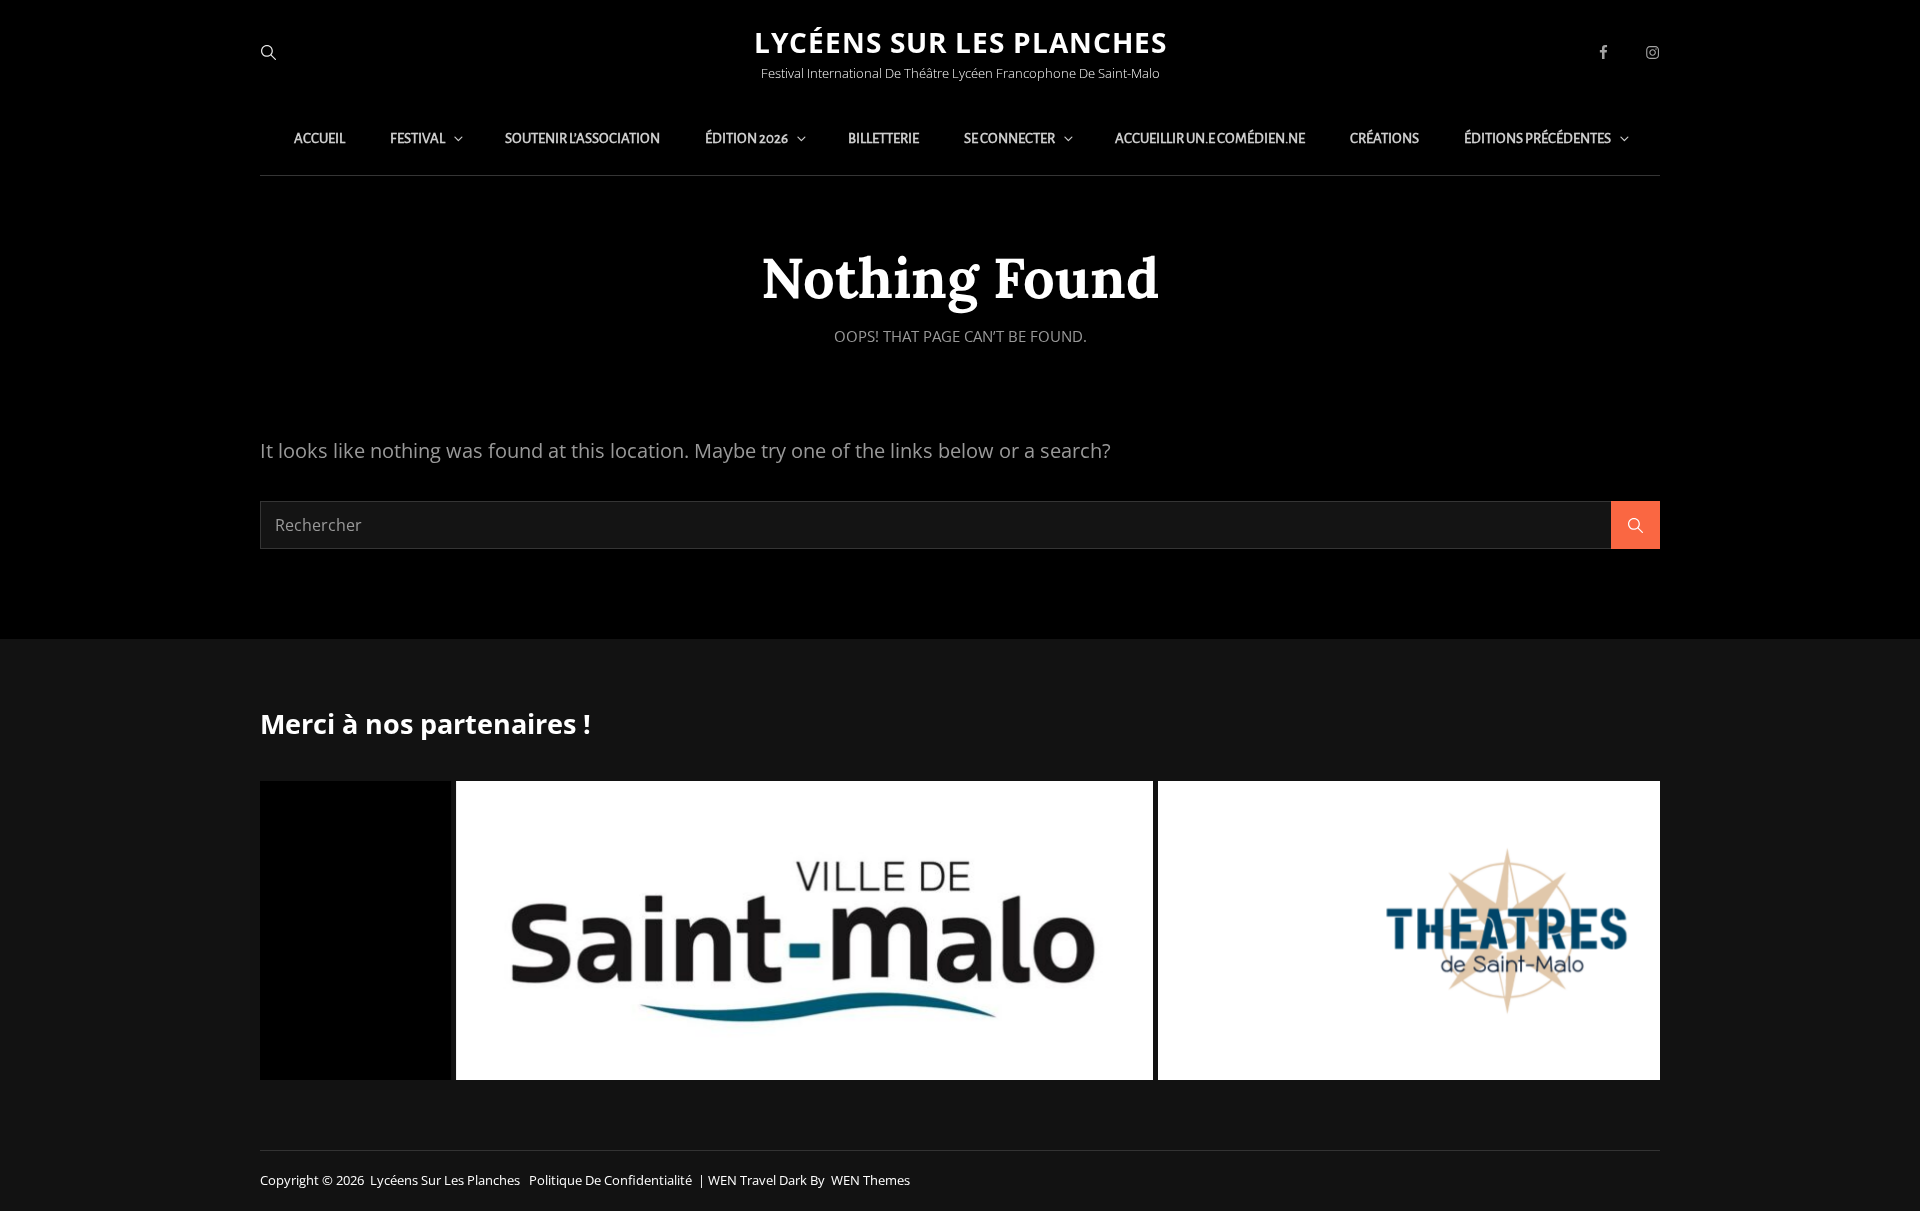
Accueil (319, 138)
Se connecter (1009, 138)
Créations (1384, 138)
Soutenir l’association (582, 138)
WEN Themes (870, 1180)
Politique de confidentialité (610, 1180)
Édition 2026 (746, 138)
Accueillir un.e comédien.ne (1210, 138)
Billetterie (883, 138)
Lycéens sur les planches (960, 42)
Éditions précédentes (1537, 138)
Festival (417, 138)
